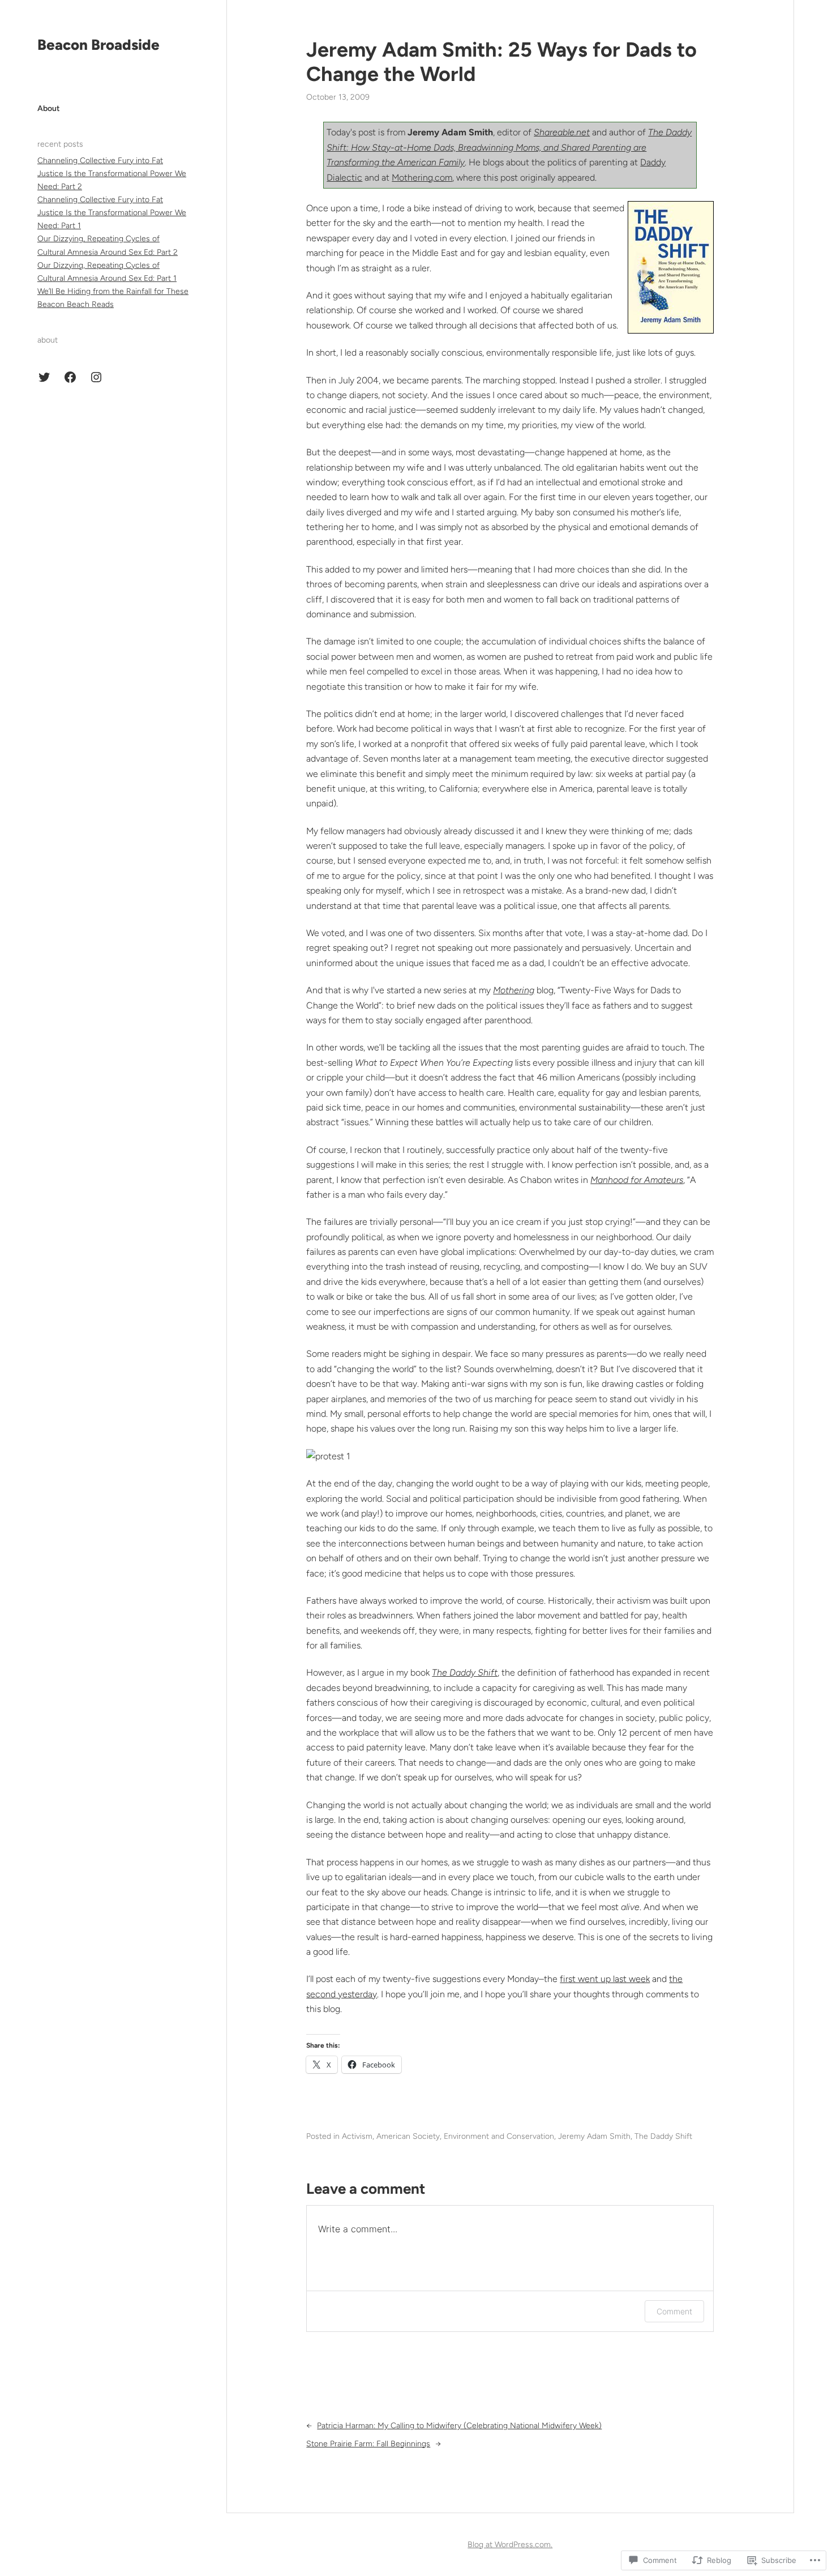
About (49, 108)
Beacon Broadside (98, 45)
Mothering (514, 990)
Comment (674, 2311)
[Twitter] (44, 377)
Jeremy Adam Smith (594, 2136)
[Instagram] (96, 377)
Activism (357, 2136)
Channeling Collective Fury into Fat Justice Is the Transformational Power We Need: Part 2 (112, 174)
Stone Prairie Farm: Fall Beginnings (368, 2444)
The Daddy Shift (465, 1673)
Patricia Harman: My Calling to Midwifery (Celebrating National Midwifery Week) (459, 2426)
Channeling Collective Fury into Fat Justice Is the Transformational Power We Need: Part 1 (112, 213)
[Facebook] (70, 377)
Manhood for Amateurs (637, 1180)
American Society (408, 2136)
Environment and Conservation (499, 2136)
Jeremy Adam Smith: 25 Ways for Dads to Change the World (501, 62)
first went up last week (605, 1979)
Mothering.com (422, 178)
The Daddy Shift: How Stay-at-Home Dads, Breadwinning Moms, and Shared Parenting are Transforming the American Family (509, 147)
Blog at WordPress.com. (510, 2545)
